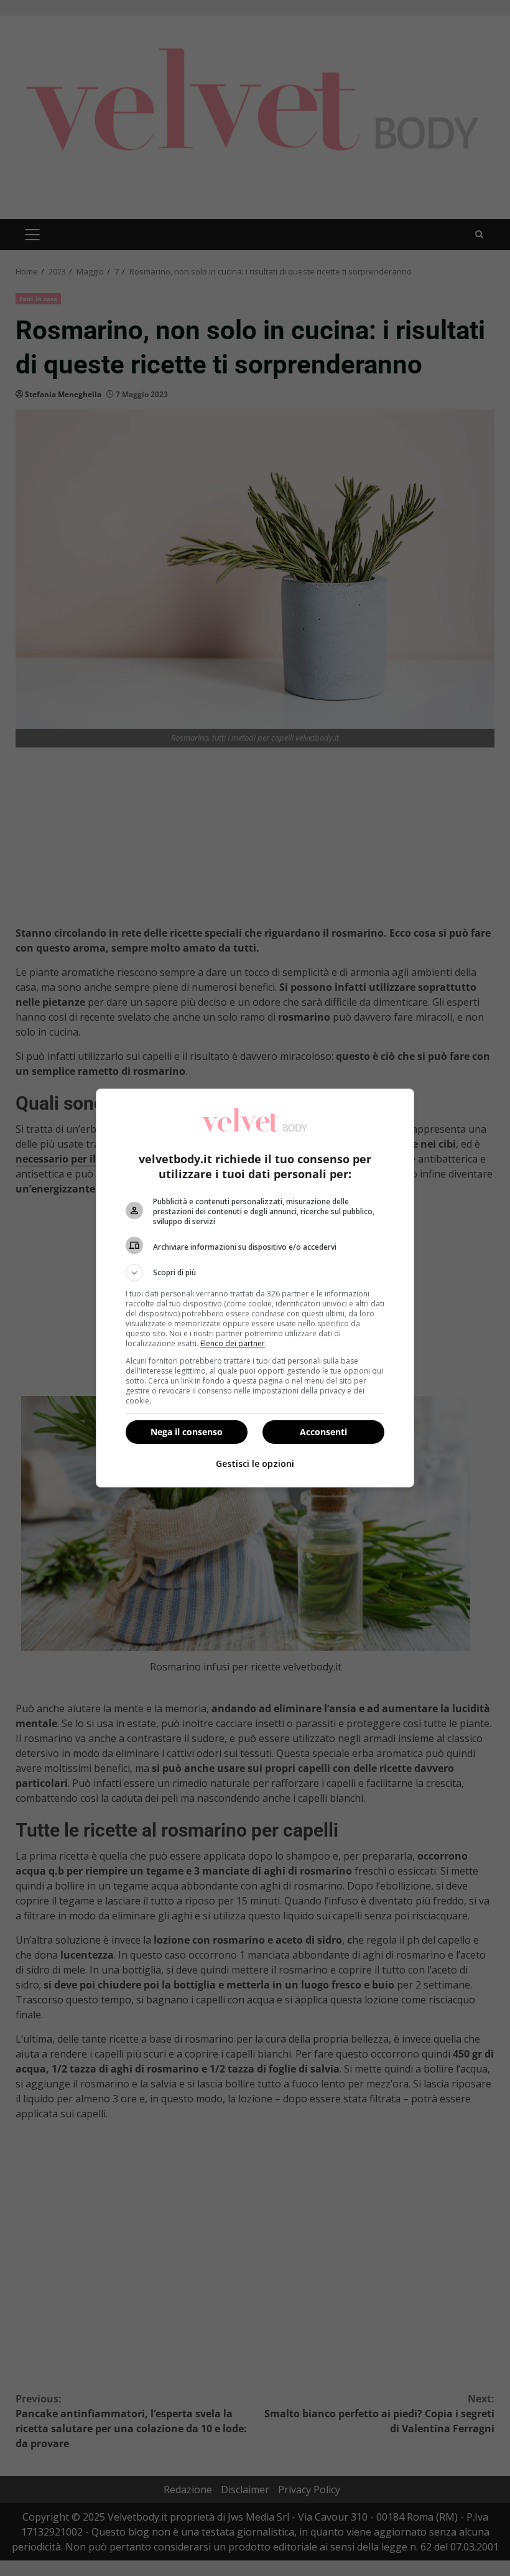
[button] (255, 1273)
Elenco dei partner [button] (233, 1343)
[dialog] (255, 1288)
